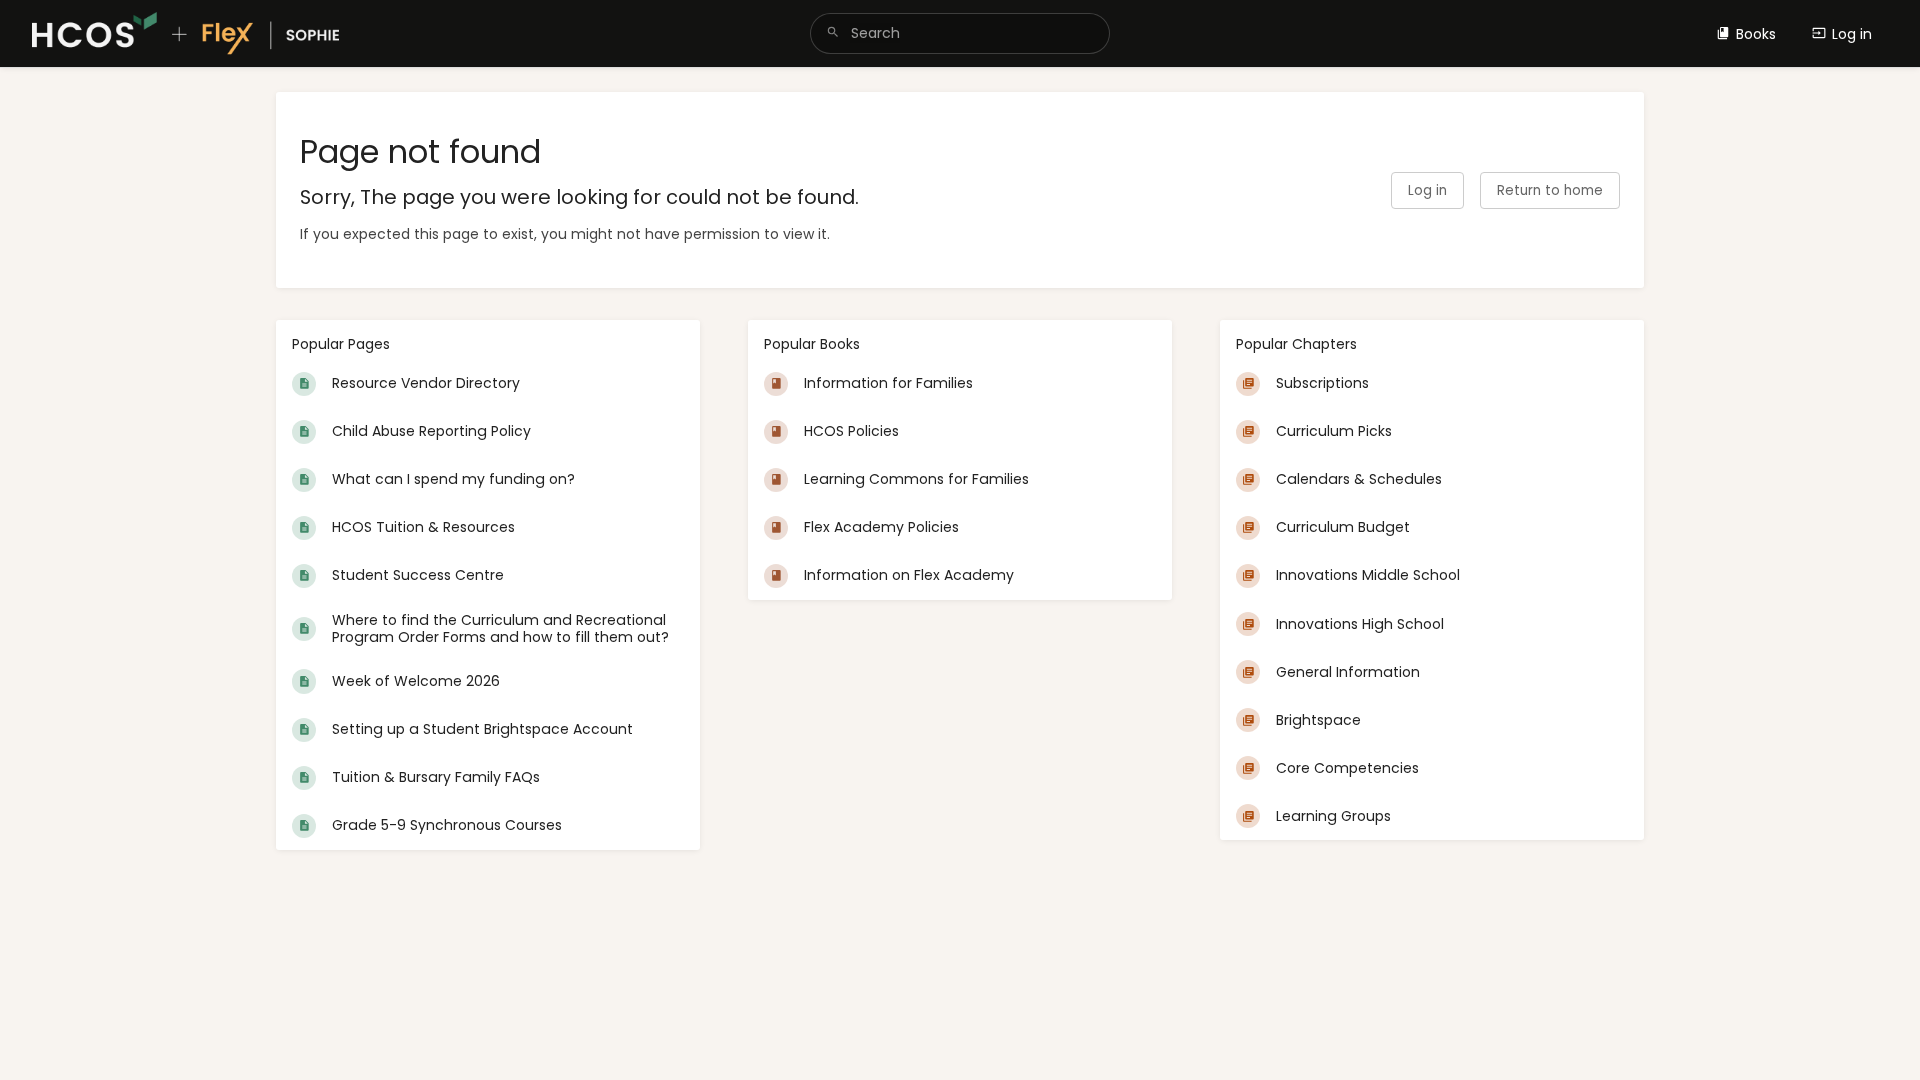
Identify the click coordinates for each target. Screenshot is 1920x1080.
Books (1756, 34)
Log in (1852, 34)
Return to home (1550, 190)
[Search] (833, 33)
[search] (960, 33)
